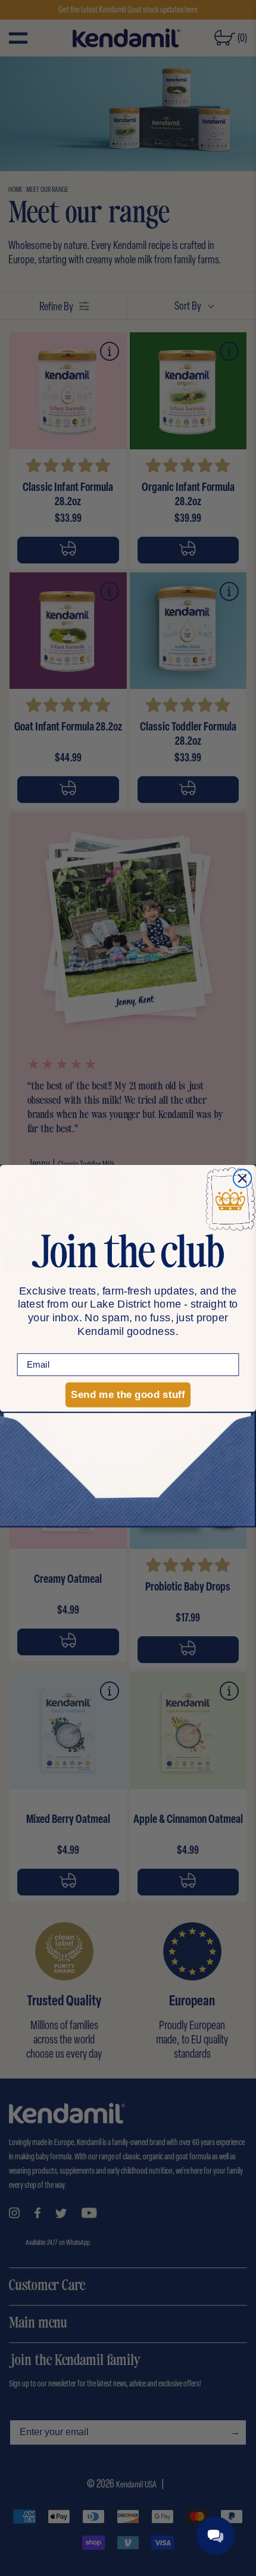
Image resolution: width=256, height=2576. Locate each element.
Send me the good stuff (128, 1394)
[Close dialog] (243, 1178)
